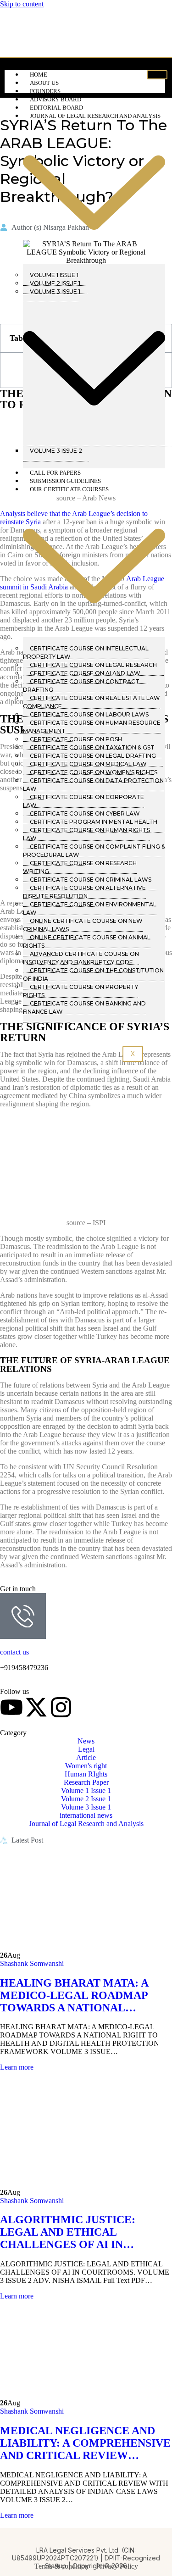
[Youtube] (11, 1707)
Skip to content (22, 4)
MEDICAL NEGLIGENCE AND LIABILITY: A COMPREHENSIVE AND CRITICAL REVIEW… (85, 2443)
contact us (14, 1652)
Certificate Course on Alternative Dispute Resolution (84, 892)
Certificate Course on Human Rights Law (86, 834)
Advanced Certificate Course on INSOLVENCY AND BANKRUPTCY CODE (81, 958)
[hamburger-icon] (157, 75)
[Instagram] (61, 1707)
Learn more (17, 2067)
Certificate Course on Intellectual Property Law (86, 652)
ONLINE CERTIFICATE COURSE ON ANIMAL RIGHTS (87, 941)
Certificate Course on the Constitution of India (93, 974)
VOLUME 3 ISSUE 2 (56, 451)
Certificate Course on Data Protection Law (93, 785)
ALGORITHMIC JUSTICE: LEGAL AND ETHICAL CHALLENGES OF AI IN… (68, 2232)
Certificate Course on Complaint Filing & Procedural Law (94, 851)
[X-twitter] (36, 1707)
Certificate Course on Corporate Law (83, 801)
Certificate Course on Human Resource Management (92, 727)
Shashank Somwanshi (32, 1963)
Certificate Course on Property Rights (80, 991)
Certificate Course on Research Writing (80, 867)
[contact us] (23, 1616)
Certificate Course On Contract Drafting (81, 686)
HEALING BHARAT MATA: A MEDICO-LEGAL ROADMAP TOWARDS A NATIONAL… (74, 1995)
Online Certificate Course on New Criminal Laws (83, 925)
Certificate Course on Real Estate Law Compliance (92, 702)
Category (13, 1733)
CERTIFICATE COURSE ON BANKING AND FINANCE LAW (84, 1008)
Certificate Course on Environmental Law (90, 908)
